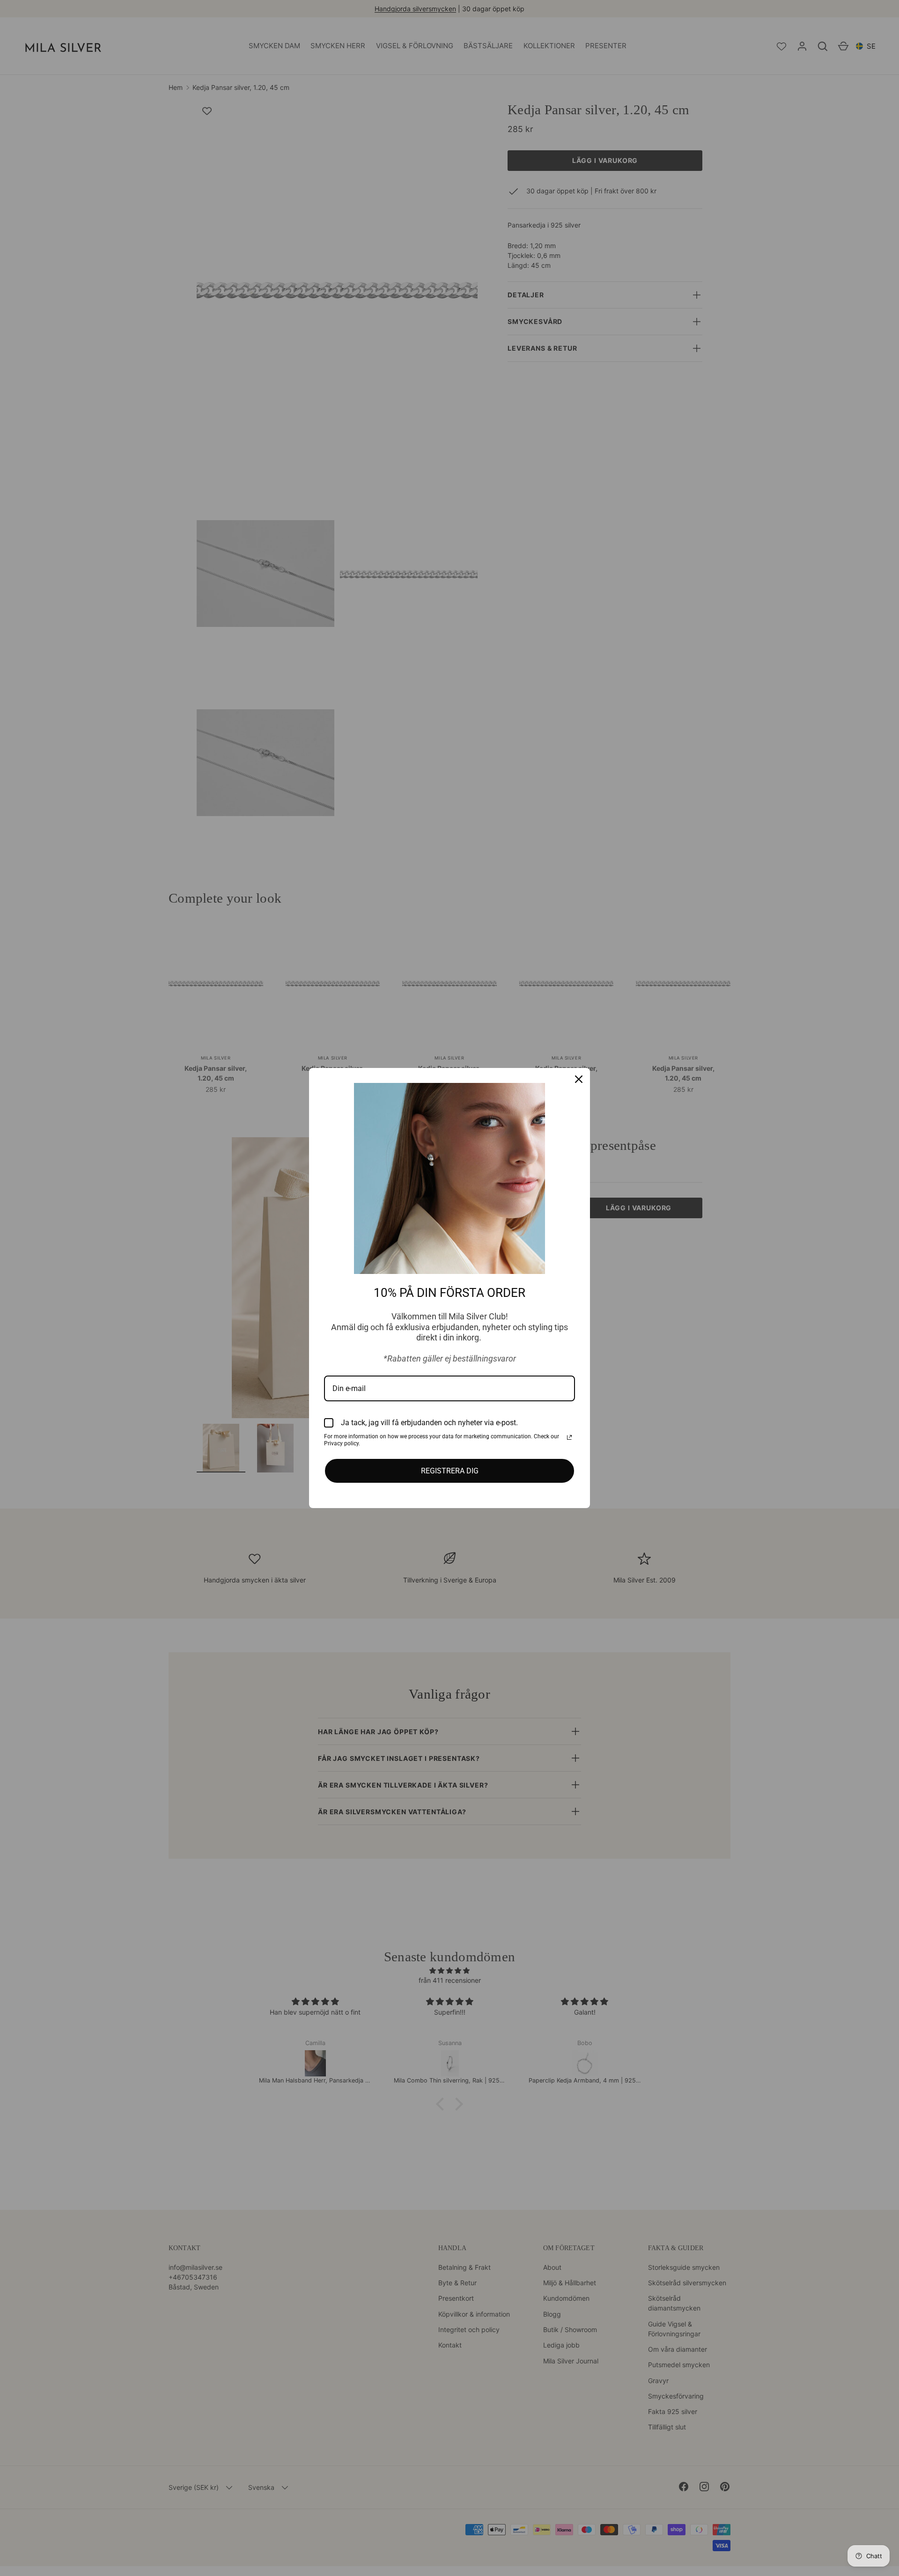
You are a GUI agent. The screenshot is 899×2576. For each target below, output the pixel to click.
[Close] (579, 1079)
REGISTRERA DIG (450, 1471)
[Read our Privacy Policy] (569, 1437)
